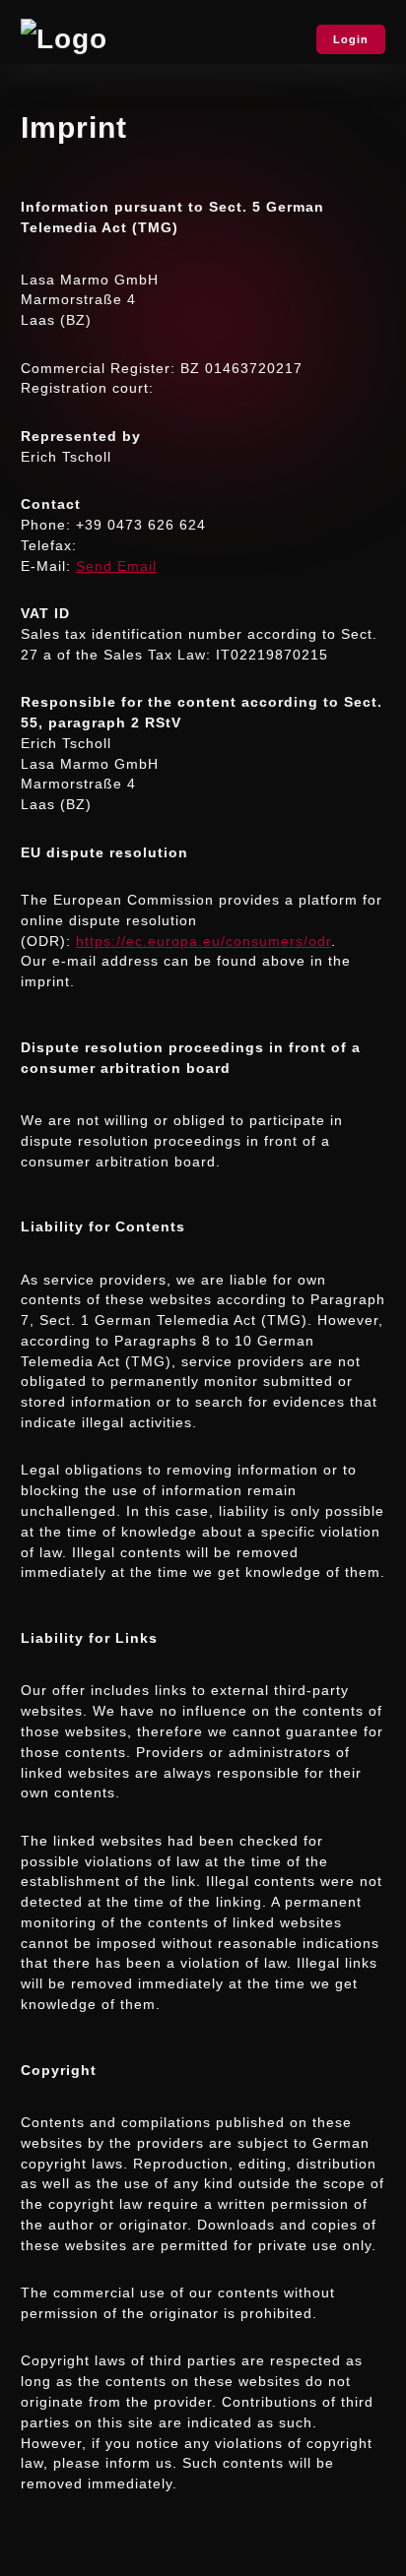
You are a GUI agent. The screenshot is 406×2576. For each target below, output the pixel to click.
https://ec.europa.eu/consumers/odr (203, 941)
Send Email (116, 566)
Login (351, 39)
